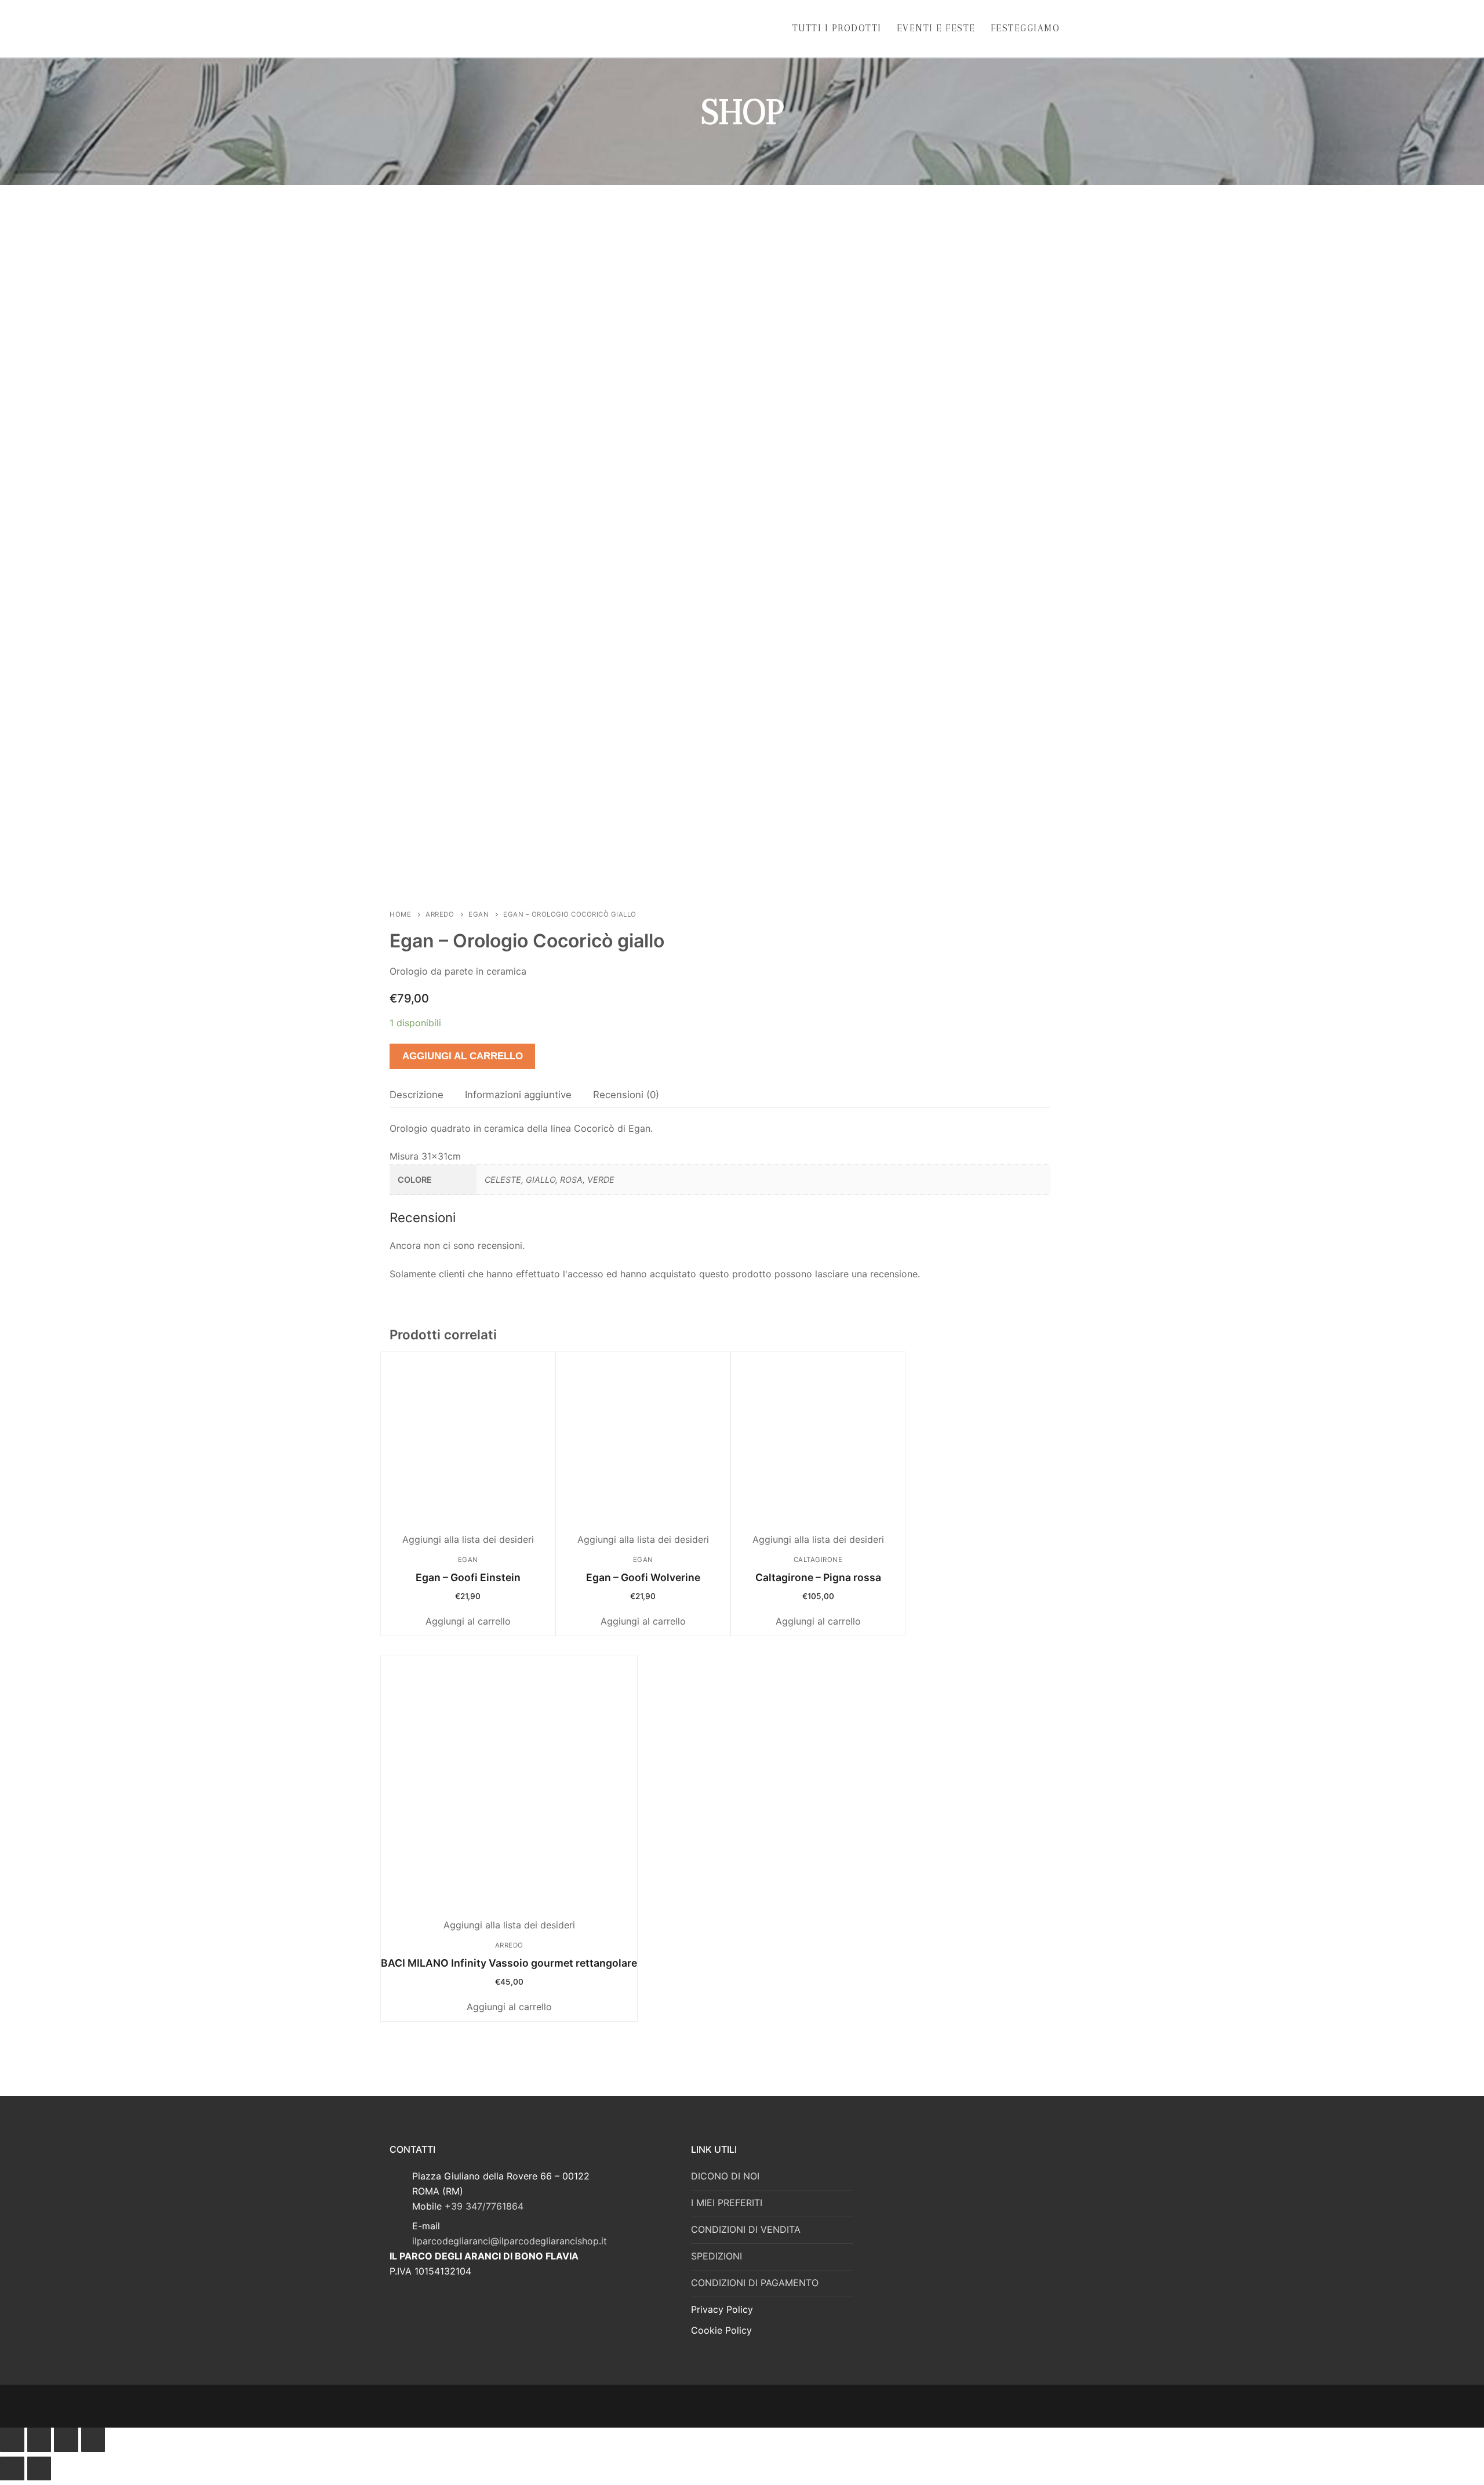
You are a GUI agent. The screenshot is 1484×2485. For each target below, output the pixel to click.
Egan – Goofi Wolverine (643, 1577)
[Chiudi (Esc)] (12, 2440)
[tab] (417, 1095)
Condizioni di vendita (746, 2229)
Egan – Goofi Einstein (468, 1577)
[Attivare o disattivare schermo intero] (66, 2440)
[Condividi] (39, 2440)
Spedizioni (716, 2256)
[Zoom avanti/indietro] (93, 2440)
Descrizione (417, 1095)
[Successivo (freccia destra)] (39, 2469)
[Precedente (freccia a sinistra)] (12, 2469)
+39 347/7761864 (484, 2206)
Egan (479, 914)
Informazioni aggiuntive (518, 1095)
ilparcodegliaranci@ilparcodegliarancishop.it (510, 2241)
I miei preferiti (727, 2203)
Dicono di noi (725, 2176)
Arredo (440, 914)
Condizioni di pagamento (755, 2283)
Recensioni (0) (626, 1095)
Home (400, 914)
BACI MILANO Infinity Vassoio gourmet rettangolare (509, 1963)
